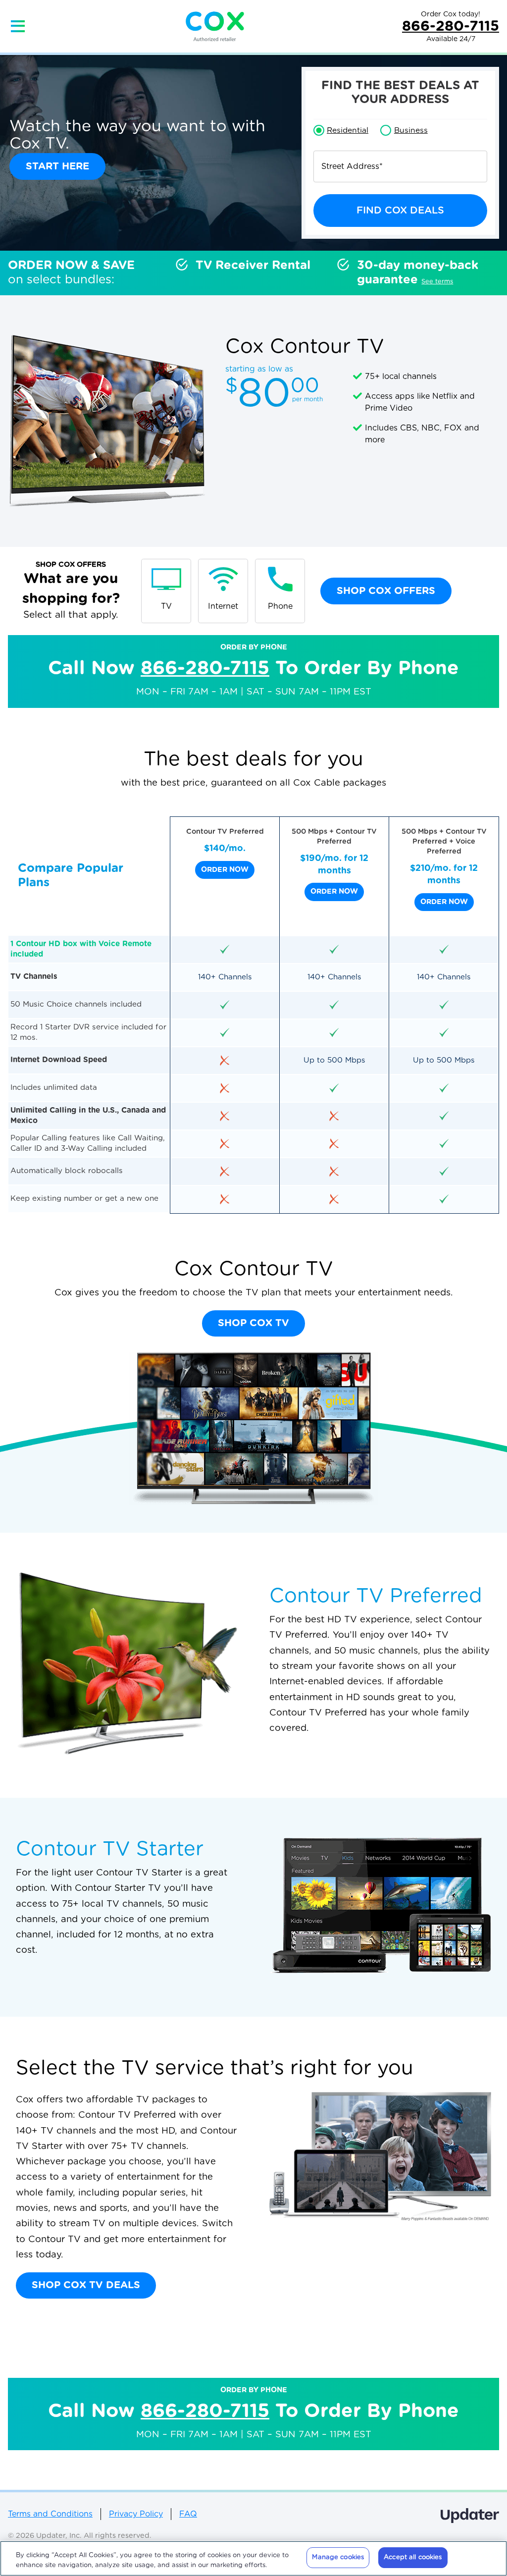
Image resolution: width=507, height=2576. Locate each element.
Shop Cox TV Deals (86, 2285)
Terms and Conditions (50, 2514)
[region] (253, 2558)
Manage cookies (338, 2557)
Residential (348, 130)
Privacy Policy (136, 2514)
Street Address (352, 166)
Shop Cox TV (253, 1323)
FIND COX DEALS (400, 211)
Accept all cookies (413, 2557)
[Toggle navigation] (18, 26)
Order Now (225, 870)
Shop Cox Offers (386, 591)
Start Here (57, 166)
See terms (437, 282)
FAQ (188, 2514)
